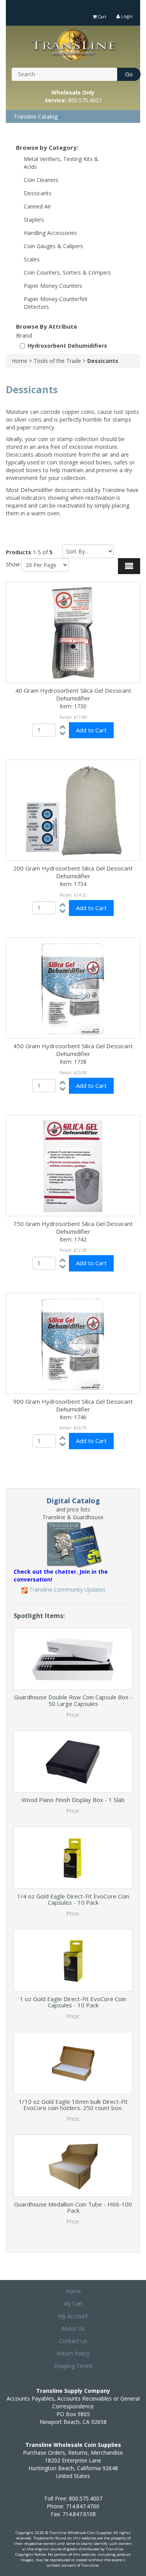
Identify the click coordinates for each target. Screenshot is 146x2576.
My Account (73, 2316)
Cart (101, 17)
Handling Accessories (50, 233)
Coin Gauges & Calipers (53, 246)
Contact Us (73, 2341)
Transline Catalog (36, 116)
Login (126, 16)
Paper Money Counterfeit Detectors (56, 303)
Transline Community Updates (67, 1589)
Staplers (34, 220)
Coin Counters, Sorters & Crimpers (67, 272)
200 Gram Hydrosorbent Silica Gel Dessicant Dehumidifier (73, 872)
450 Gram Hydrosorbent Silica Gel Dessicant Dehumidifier (73, 1050)
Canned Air (37, 206)
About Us (73, 2328)
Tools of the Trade (57, 361)
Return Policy (73, 2353)
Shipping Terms (73, 2366)
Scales (32, 259)
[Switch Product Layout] (129, 566)
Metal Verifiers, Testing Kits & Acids (61, 163)
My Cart (73, 2304)
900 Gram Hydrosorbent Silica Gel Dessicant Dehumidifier (73, 1405)
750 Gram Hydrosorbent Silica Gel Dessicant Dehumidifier (73, 1228)
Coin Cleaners (41, 180)
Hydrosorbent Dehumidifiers (67, 346)
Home (19, 361)
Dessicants (38, 193)
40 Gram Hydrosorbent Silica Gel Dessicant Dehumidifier (73, 694)
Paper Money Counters (53, 286)
